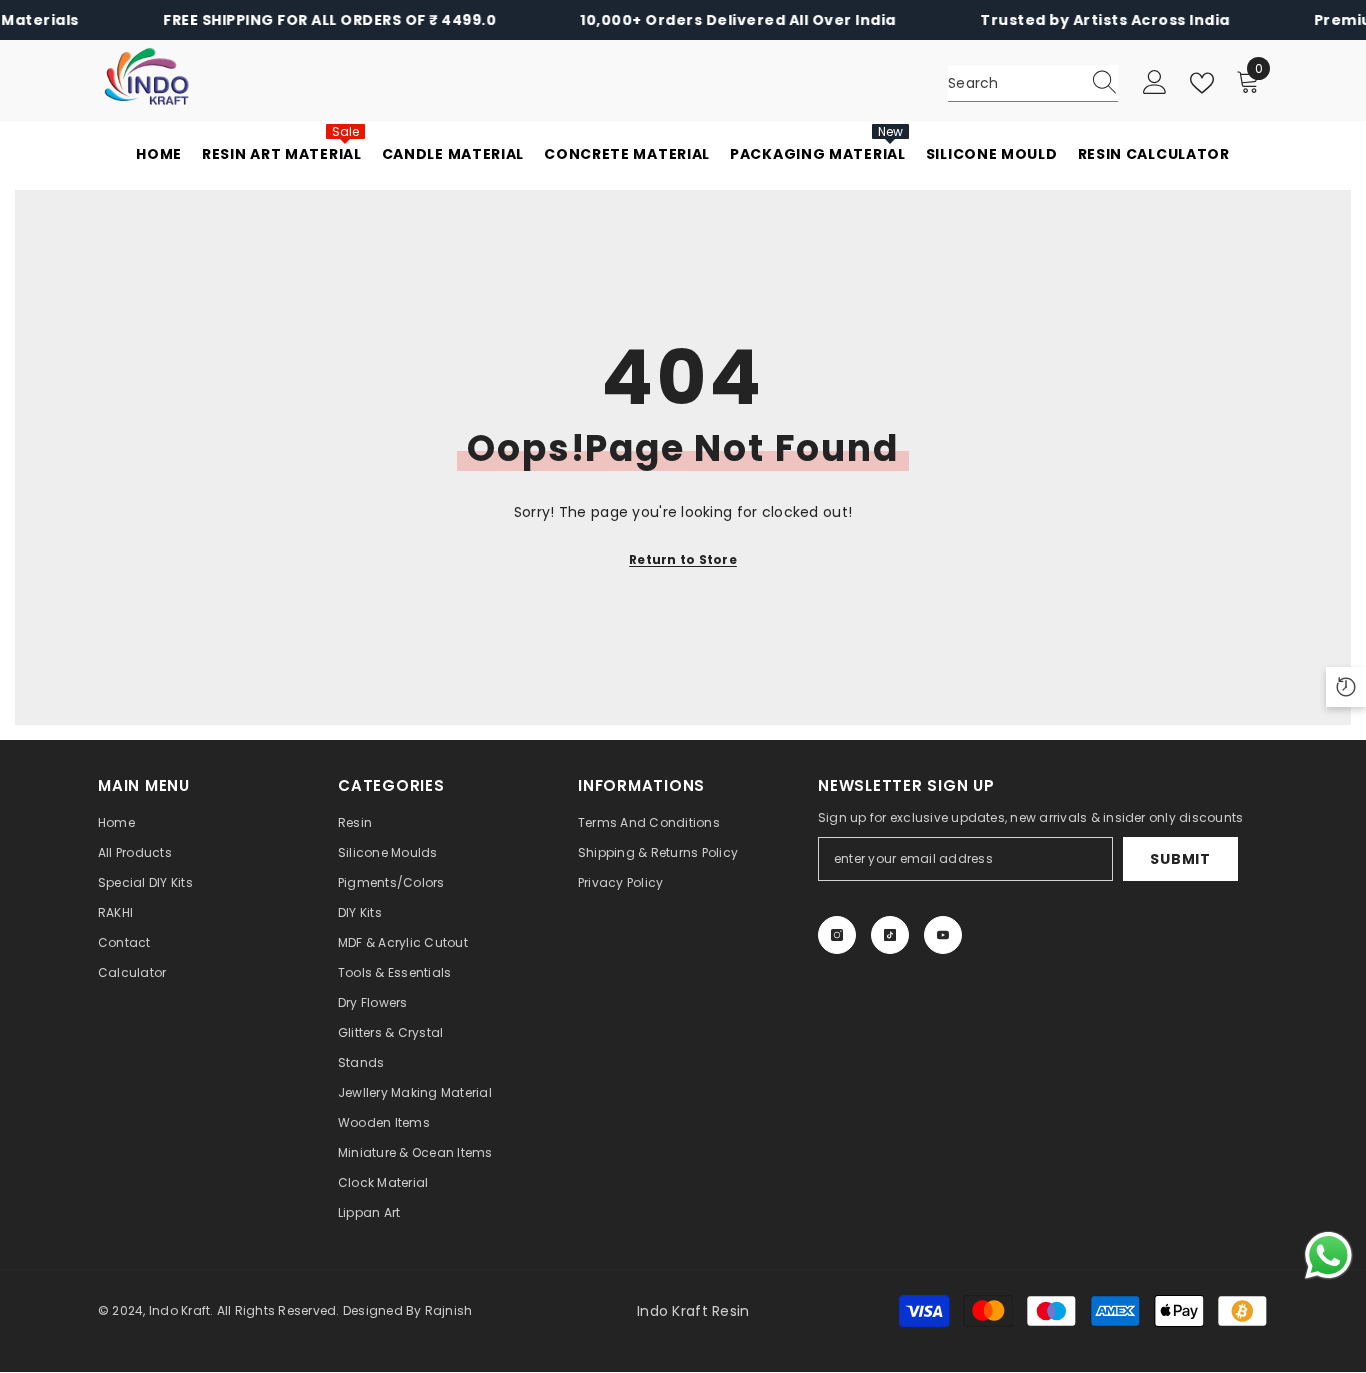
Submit (1180, 859)
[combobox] (1014, 83)
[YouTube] (943, 935)
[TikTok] (890, 935)
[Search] (1033, 83)
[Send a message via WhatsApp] (1328, 1255)
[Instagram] (837, 935)
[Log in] (1155, 83)
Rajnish (449, 1310)
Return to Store (683, 559)
